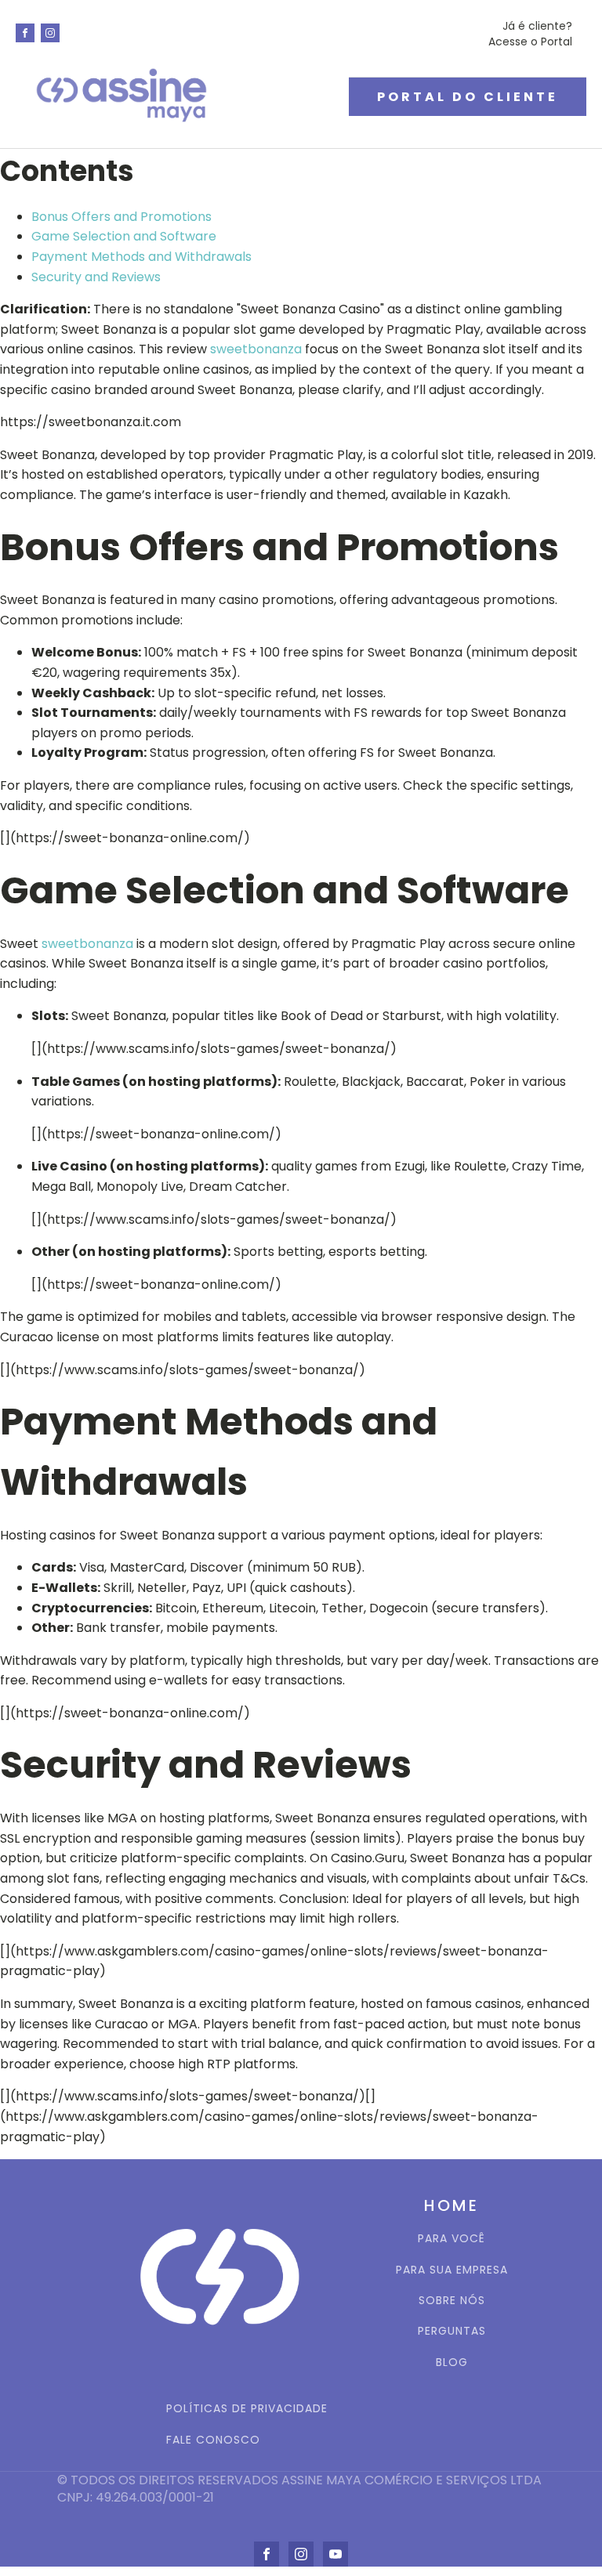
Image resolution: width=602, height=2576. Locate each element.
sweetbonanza (256, 349)
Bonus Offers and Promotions (121, 217)
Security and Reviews (96, 277)
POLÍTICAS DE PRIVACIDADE (247, 2409)
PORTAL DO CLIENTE (468, 97)
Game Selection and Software (124, 236)
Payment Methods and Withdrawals (141, 257)
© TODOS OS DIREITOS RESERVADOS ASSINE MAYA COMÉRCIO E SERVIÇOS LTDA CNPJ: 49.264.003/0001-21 (301, 2489)
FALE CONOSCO (213, 2440)
